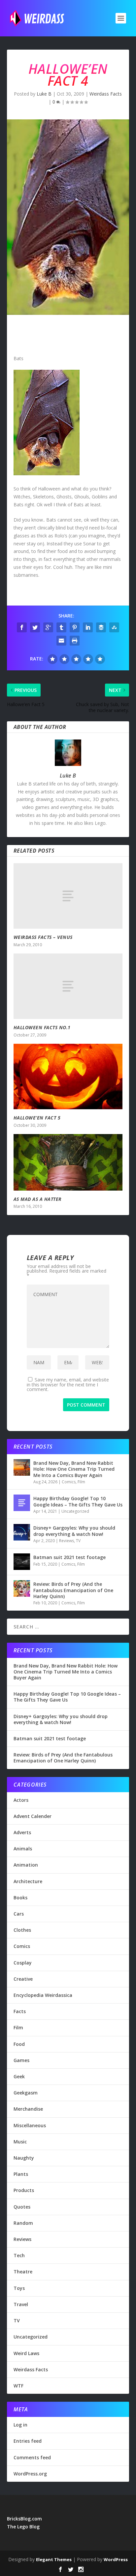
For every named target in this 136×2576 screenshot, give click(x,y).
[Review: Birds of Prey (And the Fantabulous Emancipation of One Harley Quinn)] (22, 1588)
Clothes (22, 1930)
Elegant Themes (54, 2559)
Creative (23, 1979)
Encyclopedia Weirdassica (43, 1995)
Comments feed (32, 2457)
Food (19, 2044)
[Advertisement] (68, 336)
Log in (20, 2425)
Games (21, 2060)
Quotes (22, 2207)
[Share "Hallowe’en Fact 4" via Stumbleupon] (114, 627)
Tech (19, 2255)
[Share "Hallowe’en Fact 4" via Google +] (48, 627)
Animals (23, 1849)
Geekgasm (26, 2093)
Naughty (24, 2158)
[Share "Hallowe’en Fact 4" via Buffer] (101, 627)
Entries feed (28, 2441)
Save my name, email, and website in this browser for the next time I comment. (68, 1384)
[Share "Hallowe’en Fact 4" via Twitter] (35, 627)
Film (81, 1482)
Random (23, 2223)
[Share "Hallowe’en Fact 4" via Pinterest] (75, 627)
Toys (19, 2288)
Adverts (22, 1832)
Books (20, 1898)
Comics (69, 1482)
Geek (19, 2076)
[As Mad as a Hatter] (68, 1162)
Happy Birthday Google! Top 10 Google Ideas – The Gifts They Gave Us (78, 1501)
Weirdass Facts (106, 94)
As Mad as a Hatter (38, 1199)
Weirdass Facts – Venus (43, 937)
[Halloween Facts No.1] (68, 986)
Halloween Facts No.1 (42, 1027)
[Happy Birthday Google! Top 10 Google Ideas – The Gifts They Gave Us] (22, 1503)
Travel (21, 2304)
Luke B (44, 94)
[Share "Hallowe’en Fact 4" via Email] (61, 641)
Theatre (23, 2272)
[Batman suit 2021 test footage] (22, 1562)
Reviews (67, 1541)
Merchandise (28, 2109)
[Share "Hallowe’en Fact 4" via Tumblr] (61, 627)
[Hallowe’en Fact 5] (68, 1077)
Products (24, 2190)
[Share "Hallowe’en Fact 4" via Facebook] (22, 627)
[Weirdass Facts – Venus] (68, 896)
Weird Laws (26, 2353)
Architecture (28, 1881)
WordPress (116, 2559)
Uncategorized (75, 1511)
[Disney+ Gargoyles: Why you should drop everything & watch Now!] (22, 1532)
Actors (21, 1800)
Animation (26, 1865)
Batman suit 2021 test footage (69, 1557)
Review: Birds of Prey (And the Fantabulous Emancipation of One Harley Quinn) (73, 1590)
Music (20, 2142)
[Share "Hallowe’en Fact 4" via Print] (75, 641)
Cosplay (23, 1963)
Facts (20, 2011)
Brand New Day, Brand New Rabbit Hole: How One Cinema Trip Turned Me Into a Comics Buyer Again (74, 1469)
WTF (18, 2386)
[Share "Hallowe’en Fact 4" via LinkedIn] (88, 627)
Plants (21, 2174)
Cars (19, 1914)
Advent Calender (33, 1816)
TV (78, 1541)
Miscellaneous (30, 2125)
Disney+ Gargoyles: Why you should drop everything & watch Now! (74, 1531)
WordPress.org (30, 2474)
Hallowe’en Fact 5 (37, 1118)
